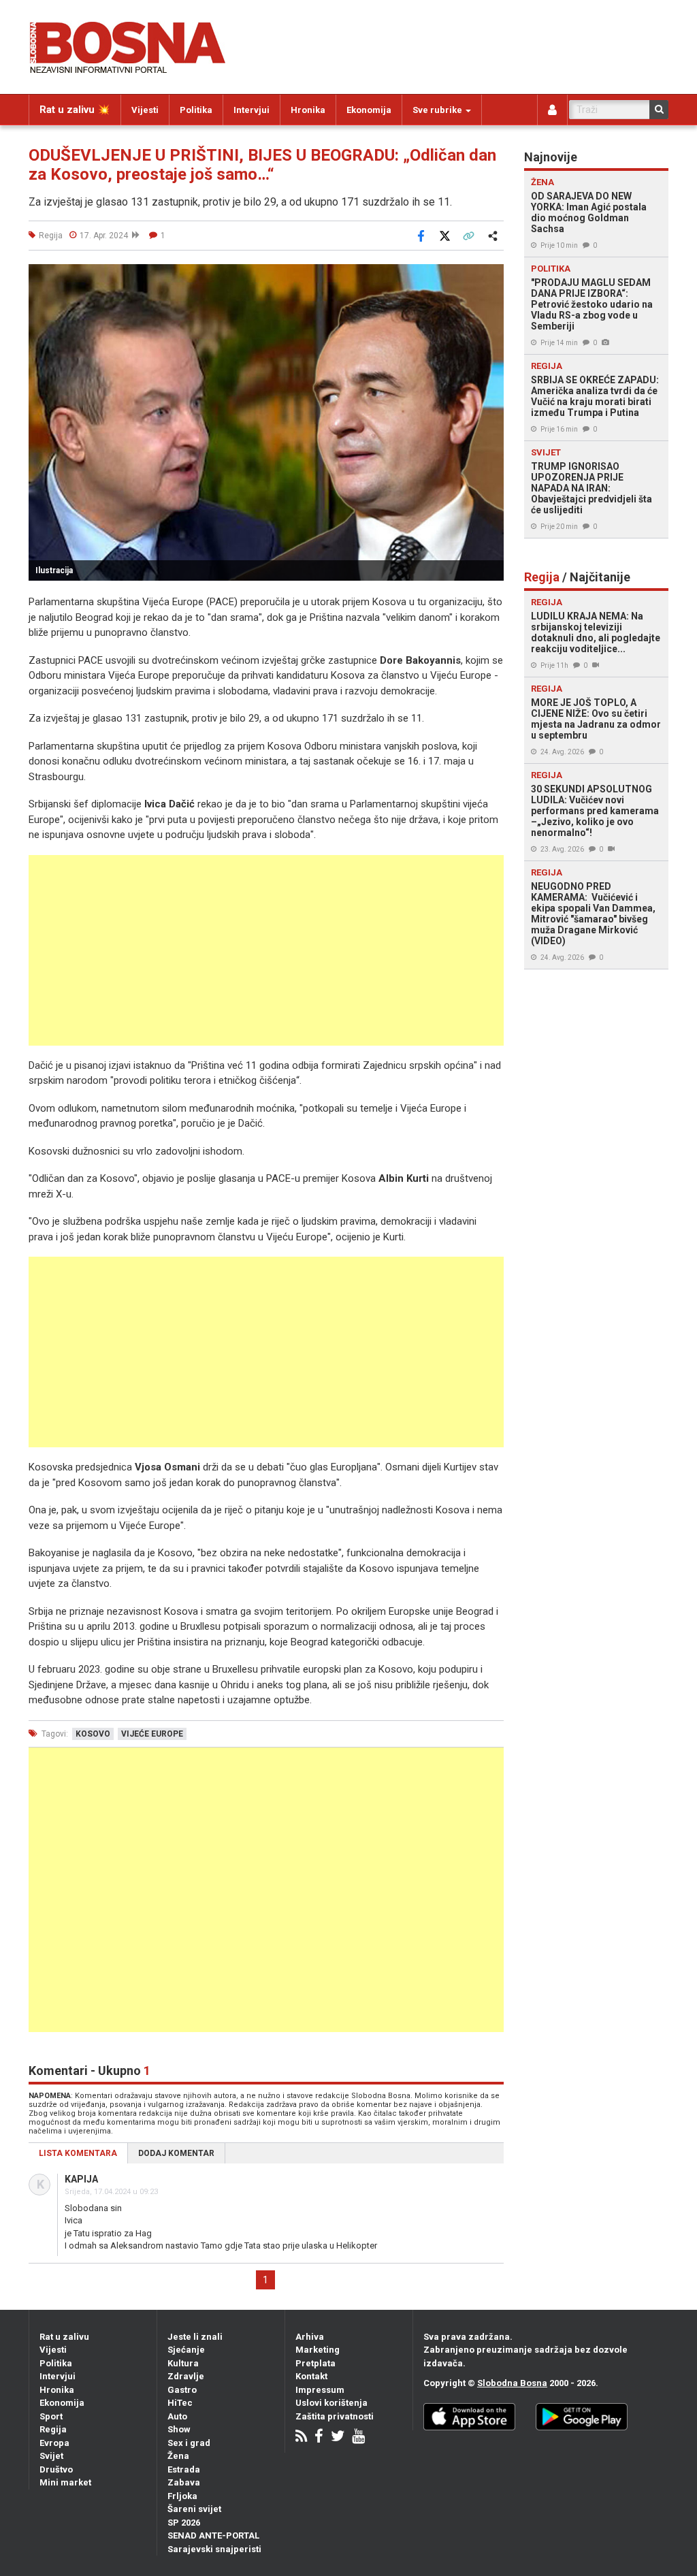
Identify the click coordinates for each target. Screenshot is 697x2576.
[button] (491, 276)
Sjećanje (186, 2350)
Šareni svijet (194, 2509)
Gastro (182, 2390)
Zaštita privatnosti (335, 2416)
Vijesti (145, 110)
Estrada (184, 2469)
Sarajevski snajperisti (214, 2549)
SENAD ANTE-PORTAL (213, 2535)
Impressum (320, 2390)
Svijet (51, 2456)
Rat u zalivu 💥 (75, 110)
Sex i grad (189, 2443)
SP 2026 (184, 2523)
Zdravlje (186, 2376)
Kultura (183, 2363)
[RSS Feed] (301, 2437)
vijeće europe (152, 1734)
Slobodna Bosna (512, 2383)
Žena (178, 2456)
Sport (51, 2416)
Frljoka (182, 2496)
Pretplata (315, 2363)
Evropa (54, 2443)
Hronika (308, 110)
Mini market (65, 2482)
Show (179, 2429)
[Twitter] (338, 2437)
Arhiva (310, 2337)
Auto (177, 2416)
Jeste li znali (195, 2337)
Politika (196, 110)
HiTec (180, 2403)
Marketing (318, 2350)
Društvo (56, 2469)
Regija (53, 2429)
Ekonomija (369, 110)
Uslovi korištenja (331, 2403)
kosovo (93, 1734)
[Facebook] (319, 2437)
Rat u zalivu (64, 2337)
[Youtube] (358, 2437)
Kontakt (311, 2376)
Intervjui (252, 110)
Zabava (184, 2482)
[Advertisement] (266, 950)
